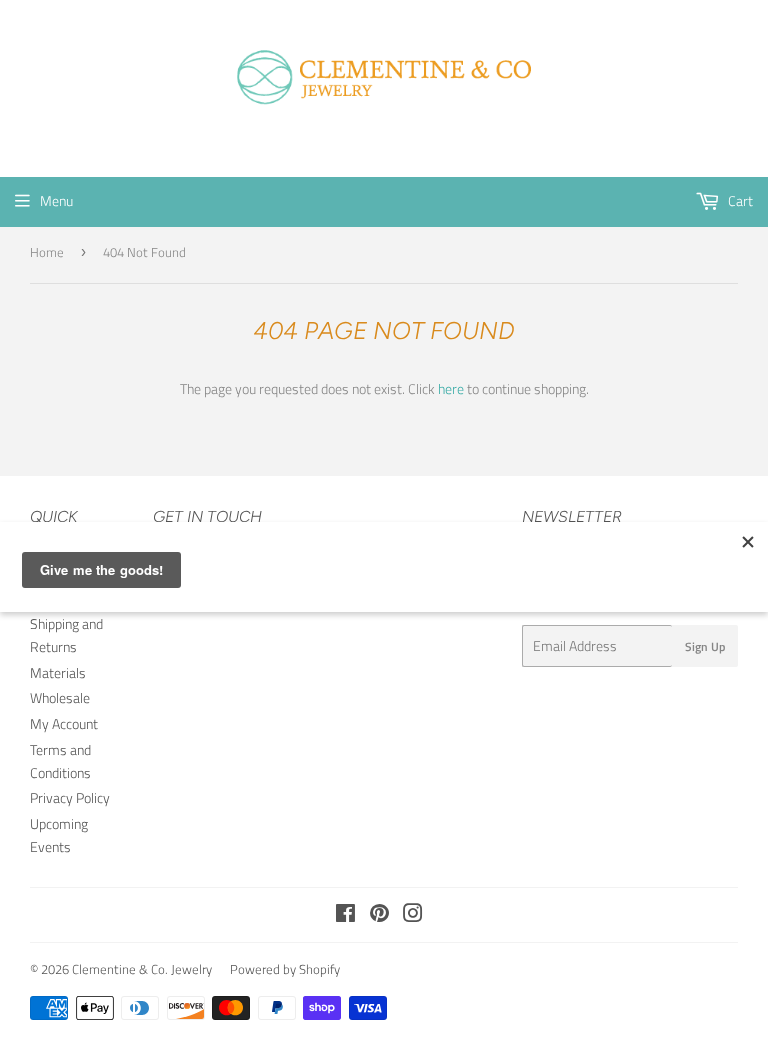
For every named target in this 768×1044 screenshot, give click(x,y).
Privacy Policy (70, 797)
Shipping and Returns (66, 634)
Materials (58, 672)
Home (47, 252)
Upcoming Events (59, 834)
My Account (64, 723)
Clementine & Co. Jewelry (142, 969)
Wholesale (60, 697)
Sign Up (705, 646)
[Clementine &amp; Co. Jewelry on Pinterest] (379, 915)
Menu (56, 200)
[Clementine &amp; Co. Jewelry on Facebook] (345, 915)
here (451, 388)
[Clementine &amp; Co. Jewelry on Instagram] (413, 915)
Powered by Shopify (285, 969)
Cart (739, 200)
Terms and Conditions (60, 760)
